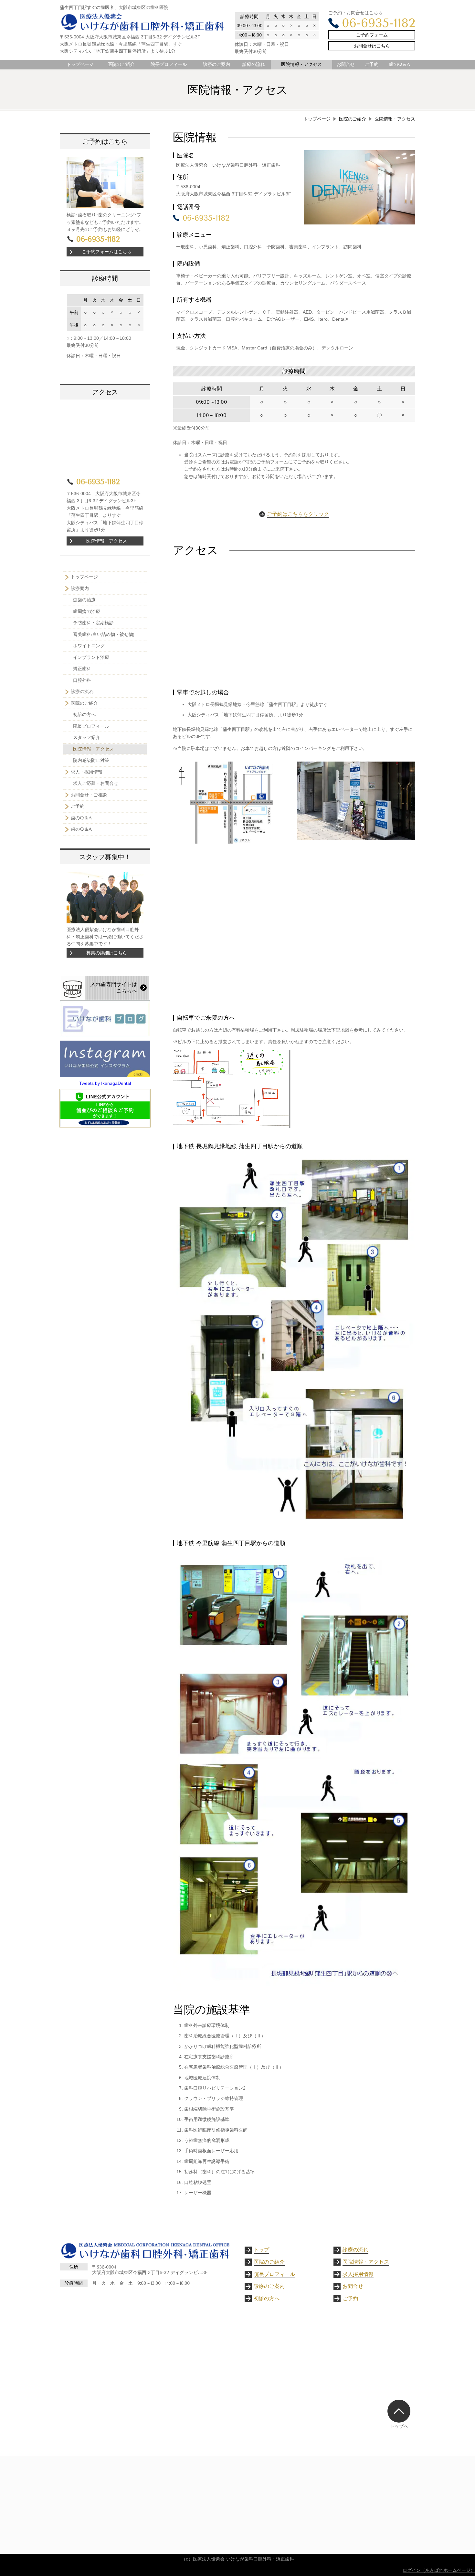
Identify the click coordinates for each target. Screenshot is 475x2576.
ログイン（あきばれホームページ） (439, 2570)
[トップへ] (399, 2411)
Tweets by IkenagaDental (105, 1083)
